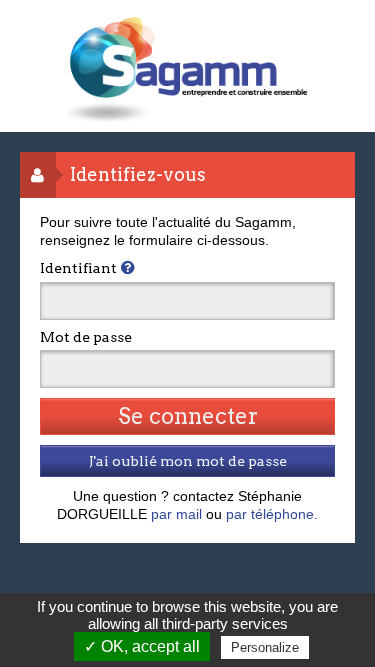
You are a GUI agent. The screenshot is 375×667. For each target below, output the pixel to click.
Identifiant (78, 268)
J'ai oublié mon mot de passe (188, 461)
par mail (176, 514)
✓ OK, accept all (142, 646)
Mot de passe (86, 337)
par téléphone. (272, 514)
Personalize (265, 647)
